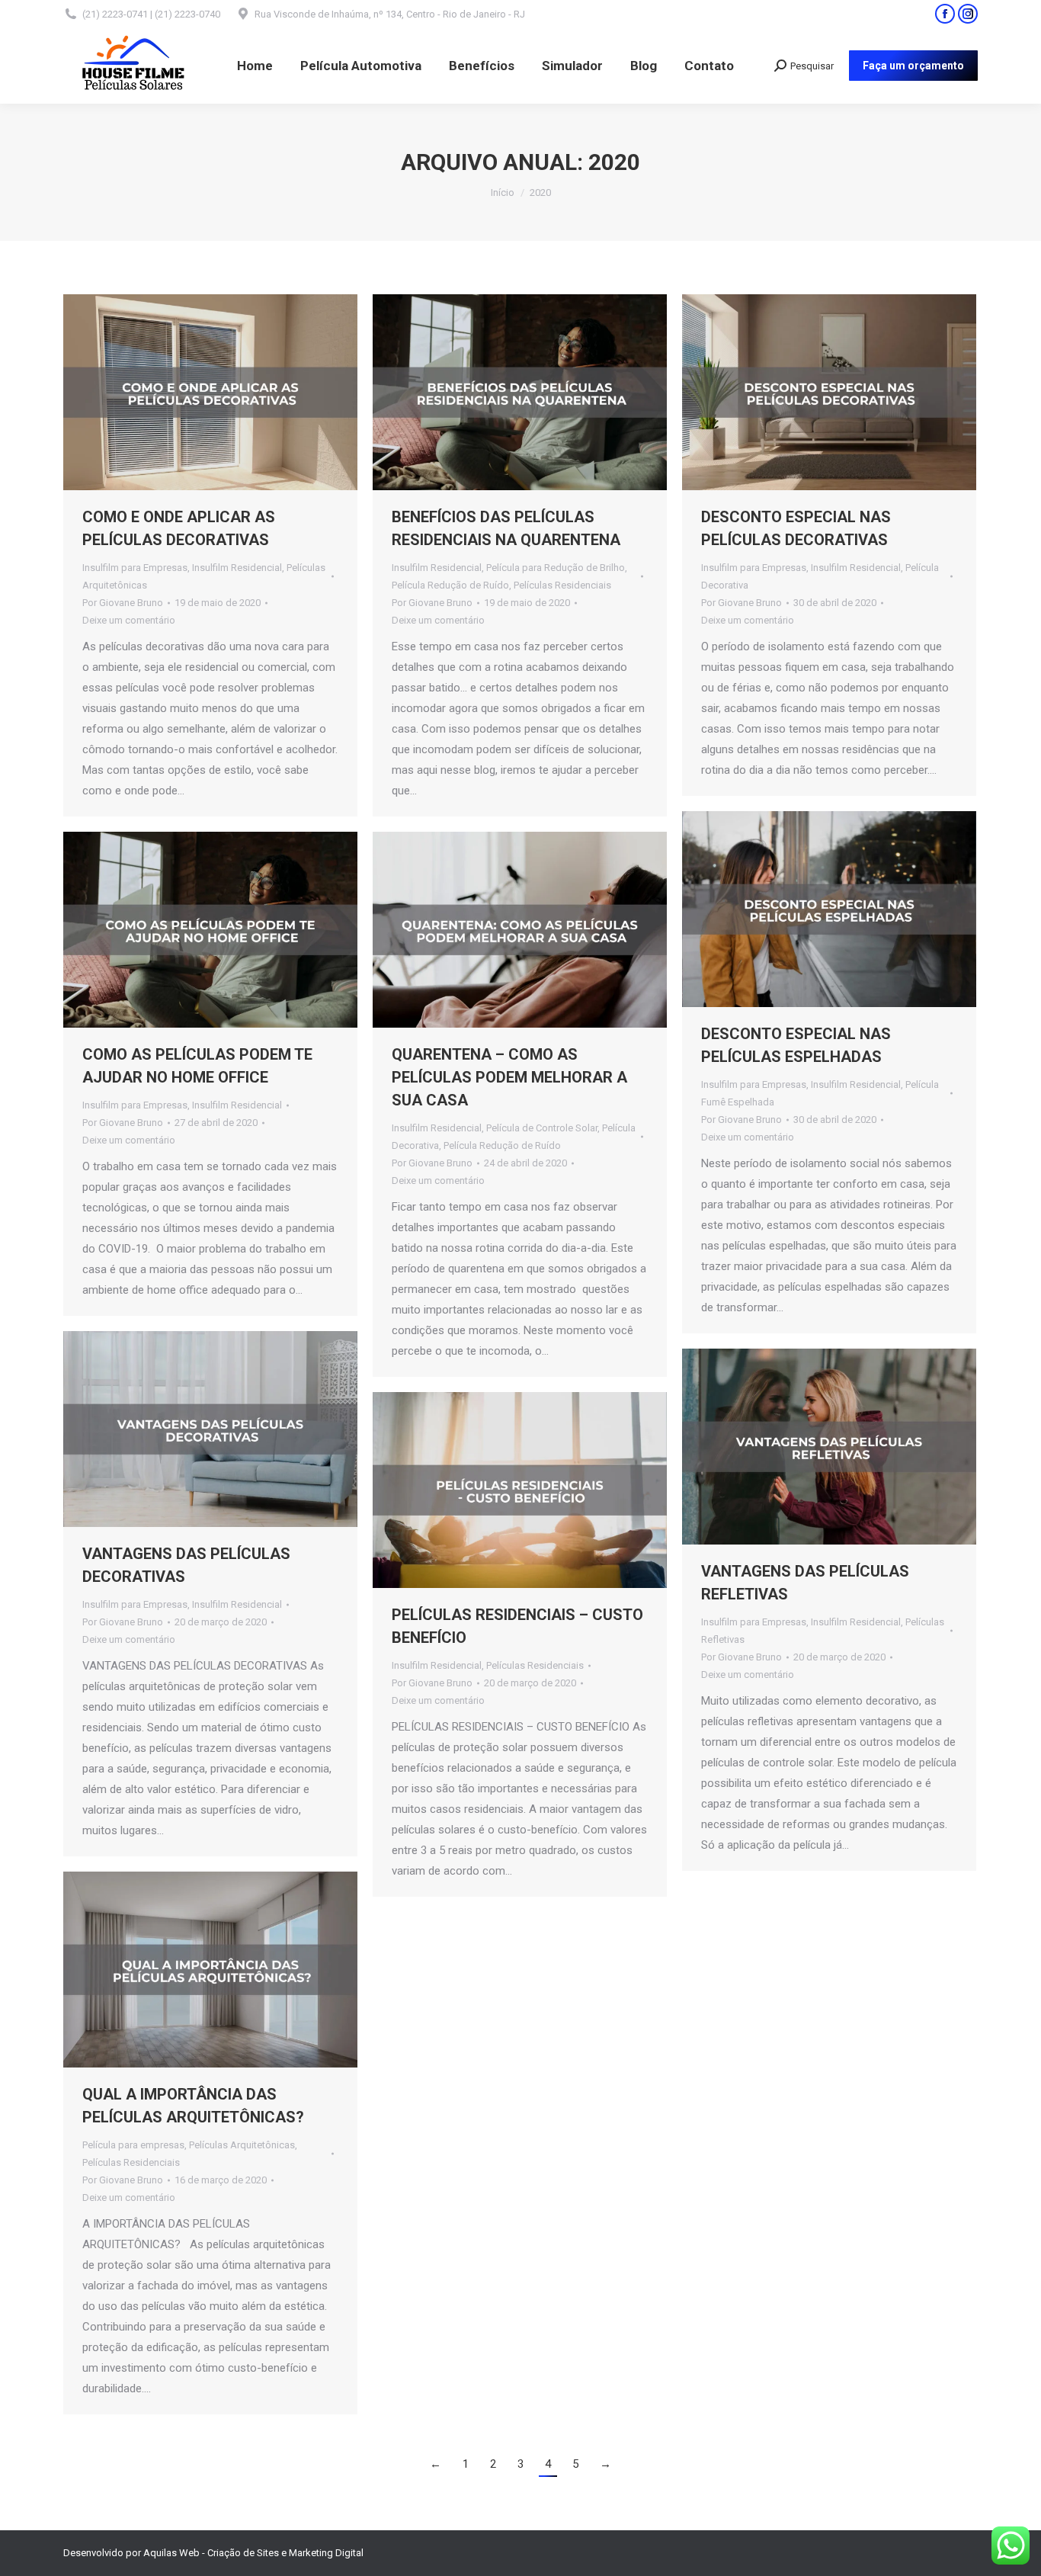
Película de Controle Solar (542, 1128)
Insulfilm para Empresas (135, 568)
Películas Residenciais (562, 585)
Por (123, 603)
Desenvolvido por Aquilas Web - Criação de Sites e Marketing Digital (213, 2553)
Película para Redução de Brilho (556, 568)
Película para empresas (133, 2145)
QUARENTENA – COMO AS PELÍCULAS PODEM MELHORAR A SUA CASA (509, 1077)
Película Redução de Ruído (450, 585)
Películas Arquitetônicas (242, 2145)
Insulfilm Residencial (237, 568)
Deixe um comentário (129, 620)
